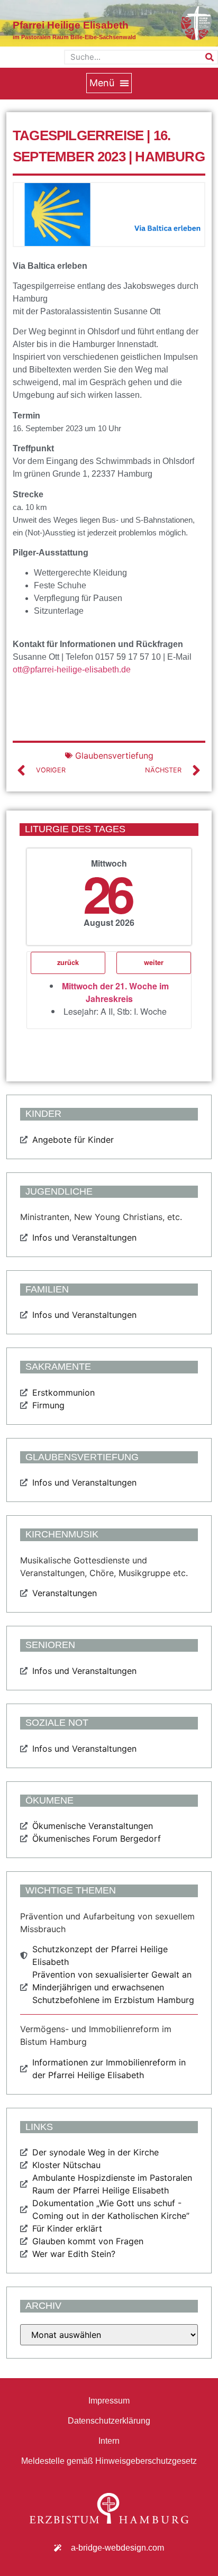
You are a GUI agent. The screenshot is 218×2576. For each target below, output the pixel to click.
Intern (109, 2441)
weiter (154, 962)
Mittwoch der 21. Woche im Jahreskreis (115, 992)
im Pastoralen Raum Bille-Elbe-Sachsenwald (74, 37)
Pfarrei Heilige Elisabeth (71, 25)
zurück (68, 962)
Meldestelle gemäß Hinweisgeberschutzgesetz (109, 2461)
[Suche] (210, 57)
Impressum (109, 2401)
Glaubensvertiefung (114, 755)
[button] (109, 83)
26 (107, 893)
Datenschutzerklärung (109, 2421)
